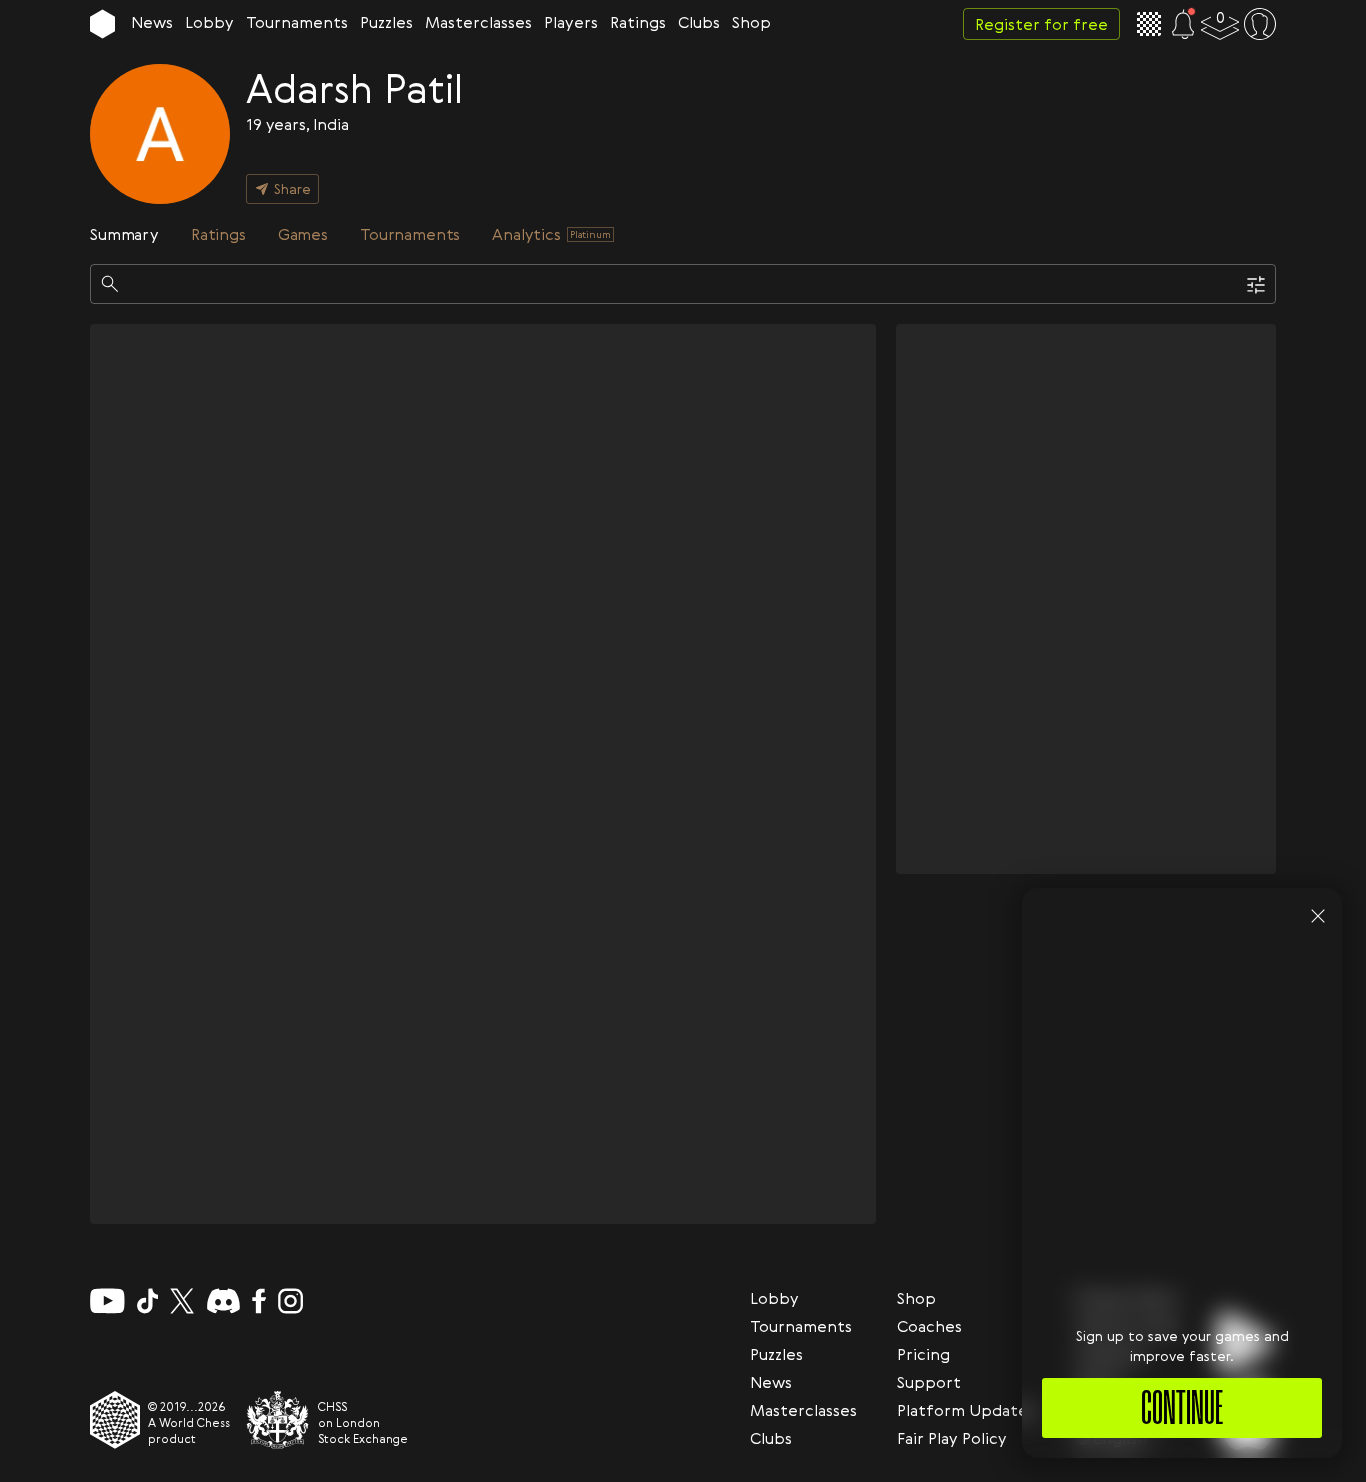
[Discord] (223, 1301)
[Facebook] (259, 1301)
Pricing (923, 1354)
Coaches (929, 1326)
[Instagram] (290, 1301)
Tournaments (297, 22)
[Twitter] (182, 1301)
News (152, 22)
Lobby (209, 22)
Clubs (699, 22)
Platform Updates (966, 1410)
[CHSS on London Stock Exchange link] (278, 1420)
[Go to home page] (102, 24)
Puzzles (386, 22)
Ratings (638, 22)
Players (571, 22)
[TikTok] (148, 1301)
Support (929, 1382)
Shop (751, 22)
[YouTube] (107, 1301)
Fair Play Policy (952, 1438)
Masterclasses (478, 22)
